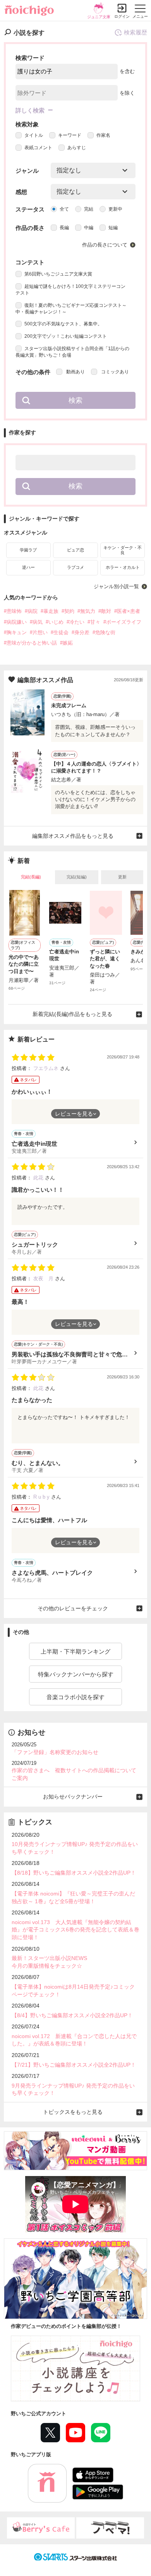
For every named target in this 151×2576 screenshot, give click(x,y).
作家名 (103, 135)
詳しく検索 (30, 110)
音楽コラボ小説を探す (75, 1697)
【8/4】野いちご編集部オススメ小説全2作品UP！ (72, 2015)
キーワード (70, 135)
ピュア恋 (75, 550)
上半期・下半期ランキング (75, 1651)
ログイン (122, 16)
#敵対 (105, 611)
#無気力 (86, 611)
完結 (89, 209)
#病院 (31, 611)
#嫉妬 (66, 643)
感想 (21, 192)
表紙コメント (38, 148)
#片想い (39, 632)
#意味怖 (13, 611)
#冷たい (75, 622)
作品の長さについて (105, 245)
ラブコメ (75, 567)
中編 (89, 228)
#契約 (68, 611)
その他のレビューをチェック (73, 1608)
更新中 (115, 209)
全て (64, 209)
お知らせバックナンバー (73, 1797)
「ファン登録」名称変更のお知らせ (55, 1752)
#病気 (36, 622)
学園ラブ (28, 550)
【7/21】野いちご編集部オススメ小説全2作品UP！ (74, 2065)
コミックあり (114, 372)
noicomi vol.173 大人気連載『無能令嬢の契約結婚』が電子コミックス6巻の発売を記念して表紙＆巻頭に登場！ (75, 1930)
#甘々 (94, 622)
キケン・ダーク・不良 (123, 550)
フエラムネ (47, 1068)
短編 (113, 228)
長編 (64, 228)
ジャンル (27, 171)
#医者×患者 (127, 611)
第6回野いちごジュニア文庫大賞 (58, 274)
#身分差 (81, 632)
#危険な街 (104, 632)
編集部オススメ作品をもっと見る (73, 836)
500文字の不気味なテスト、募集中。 (63, 324)
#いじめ (55, 622)
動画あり (75, 372)
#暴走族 (50, 611)
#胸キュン (15, 632)
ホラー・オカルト (123, 567)
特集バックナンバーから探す (76, 1674)
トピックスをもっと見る (73, 2112)
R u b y (42, 1497)
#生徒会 (60, 632)
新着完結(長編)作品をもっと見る (72, 1014)
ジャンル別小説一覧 (116, 586)
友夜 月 (44, 1279)
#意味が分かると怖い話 (30, 643)
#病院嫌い (15, 622)
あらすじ (77, 148)
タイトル (34, 135)
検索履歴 (136, 32)
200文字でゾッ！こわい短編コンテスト (66, 336)
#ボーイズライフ (122, 622)
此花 (39, 1178)
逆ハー (28, 567)
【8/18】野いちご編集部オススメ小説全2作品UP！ (74, 1873)
